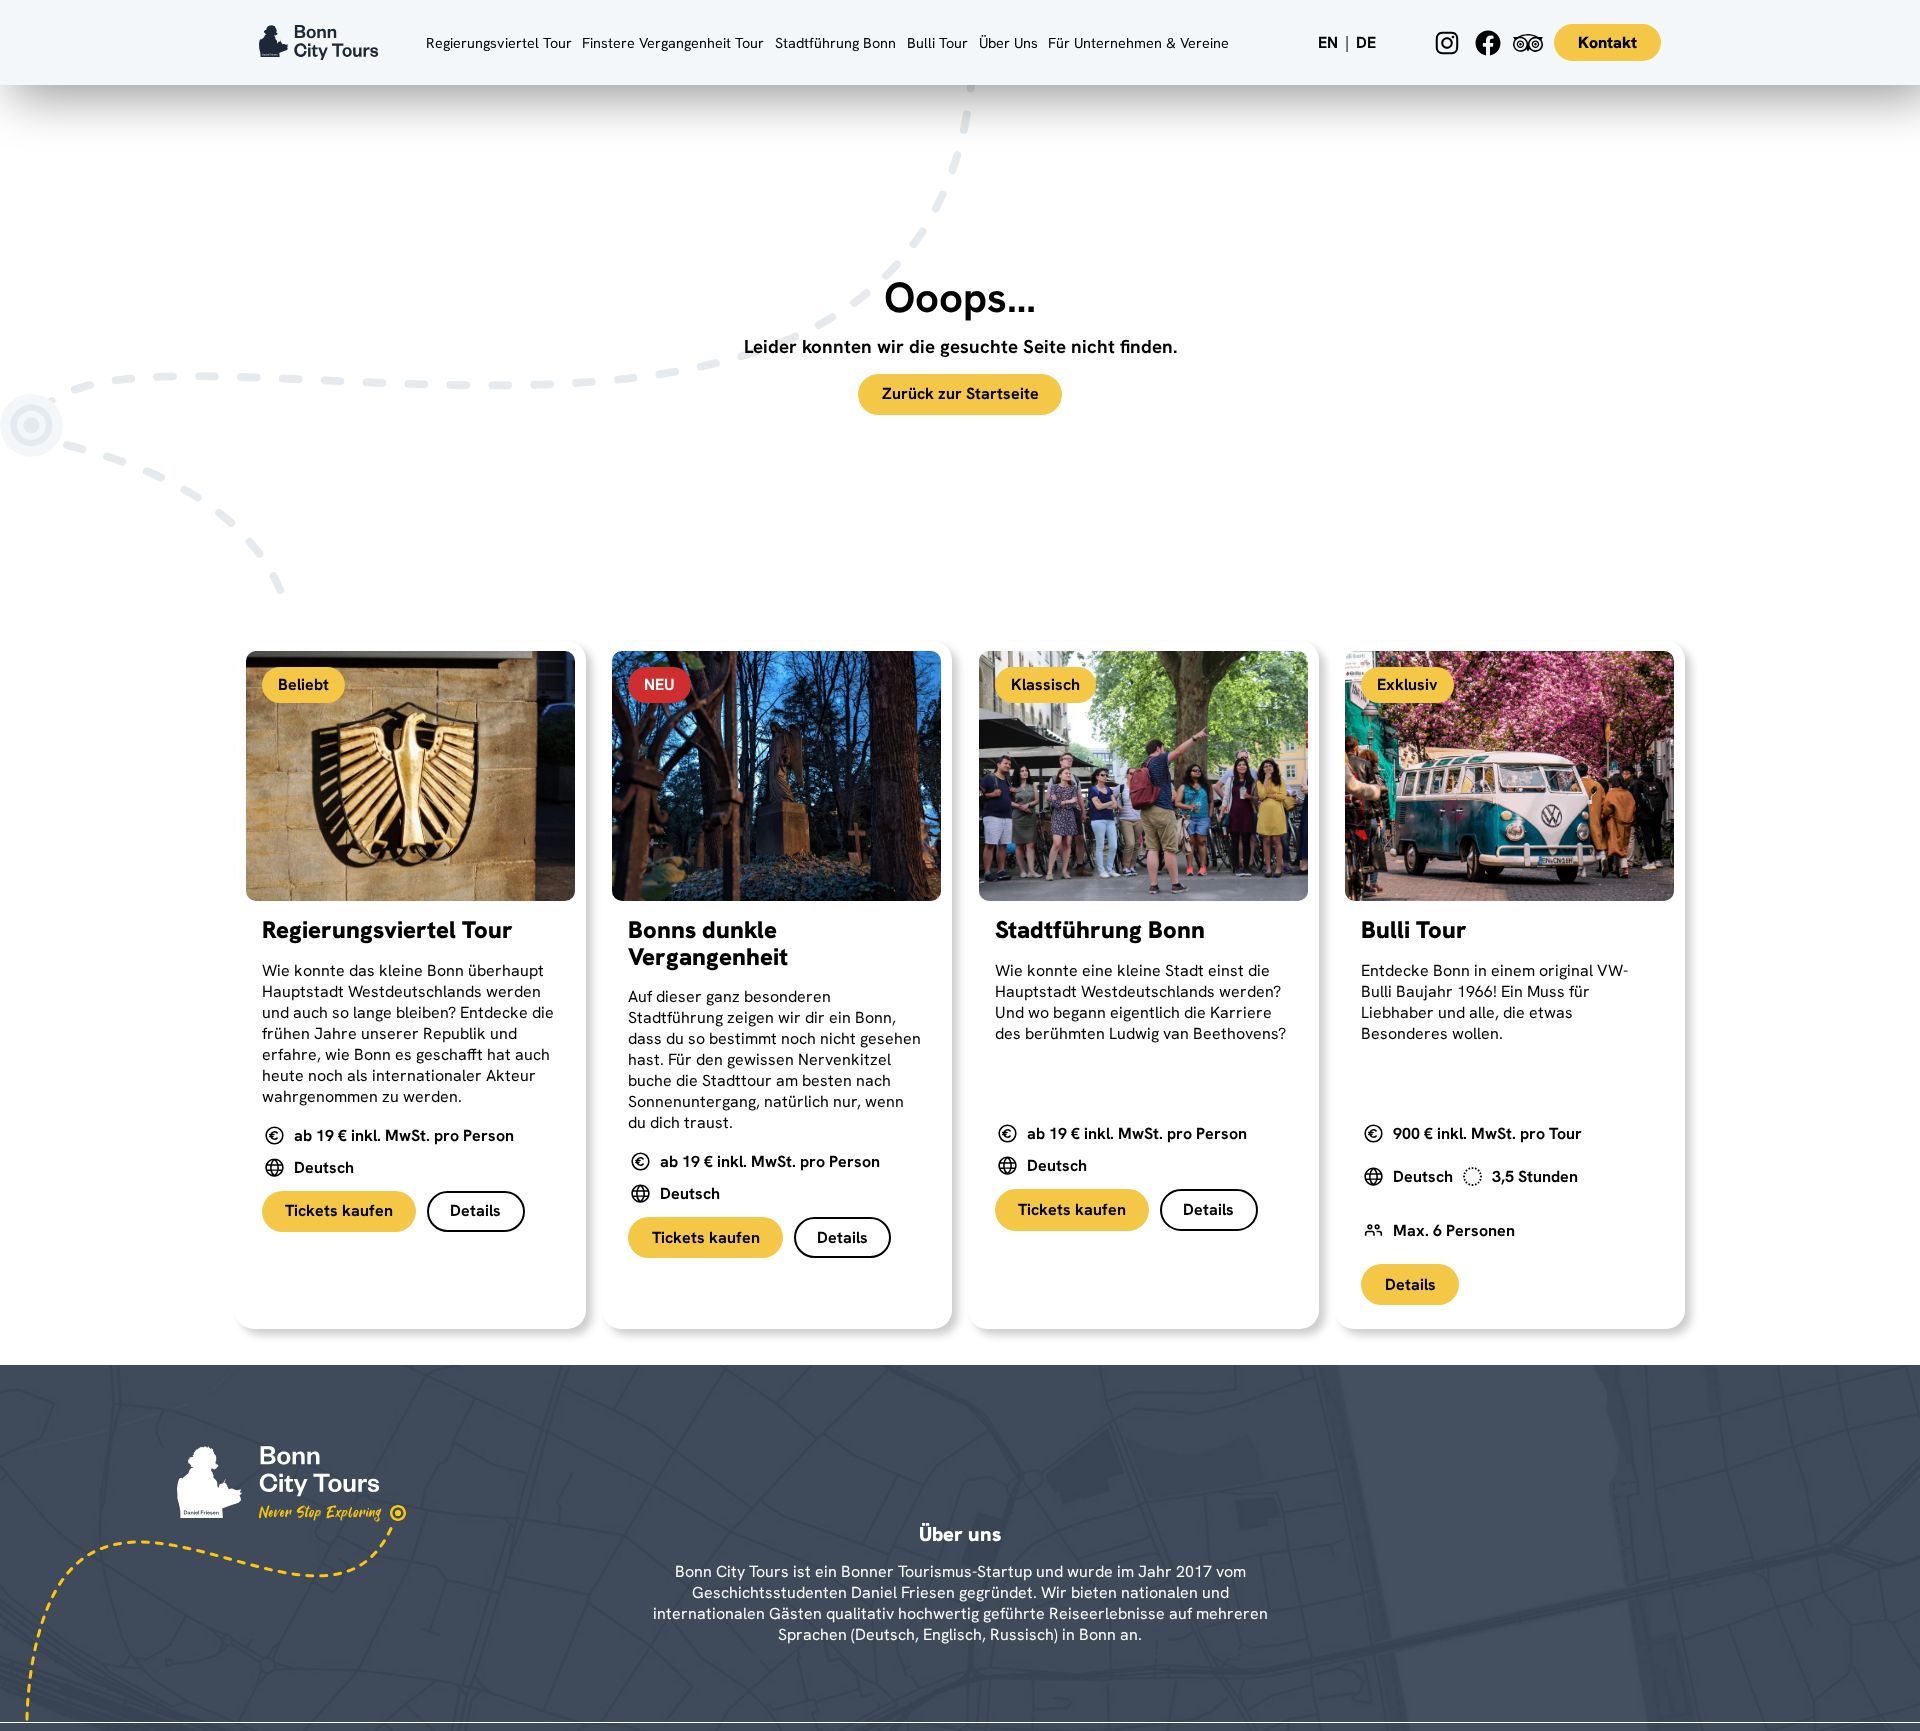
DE (1366, 42)
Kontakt (1607, 42)
